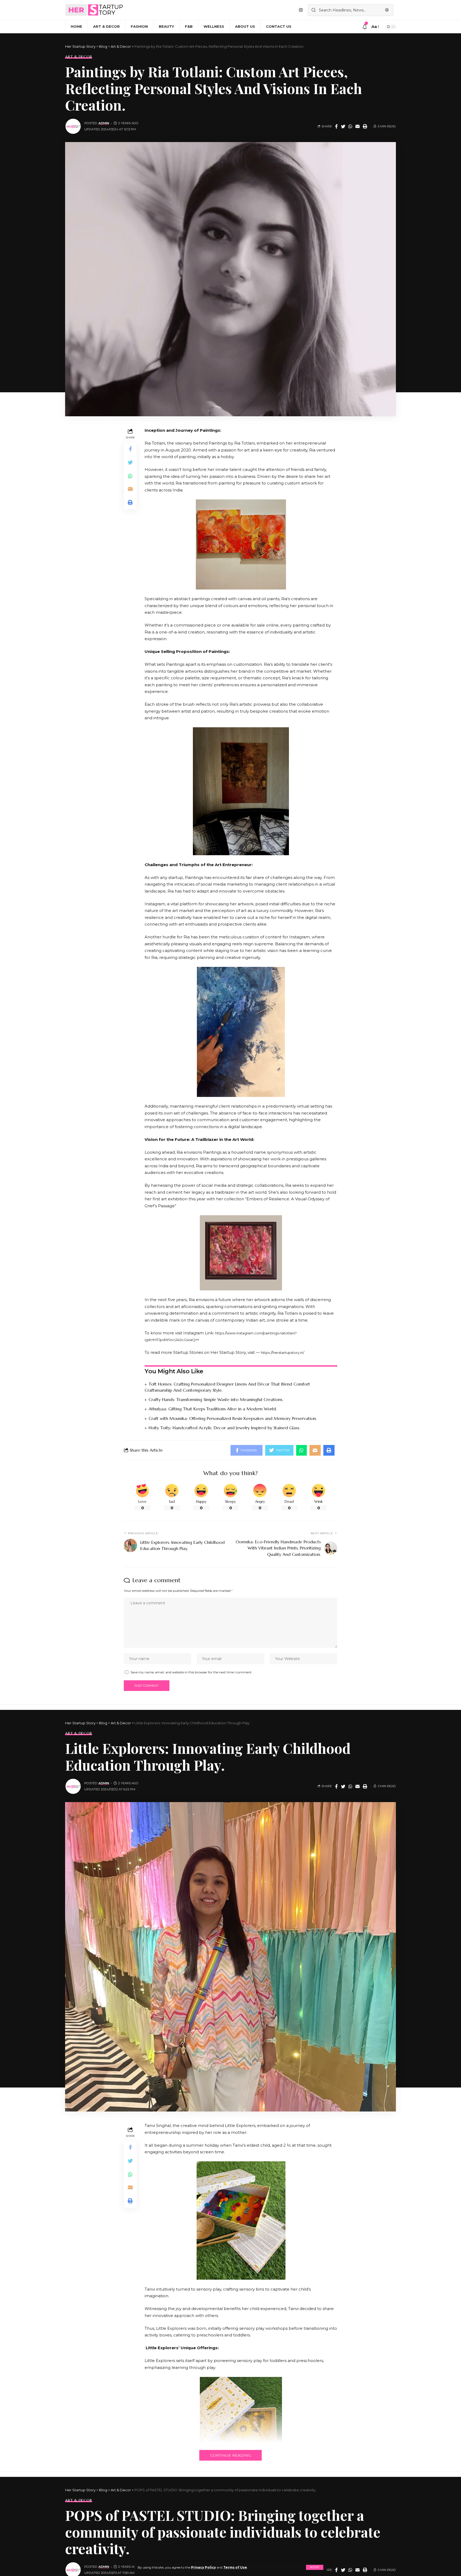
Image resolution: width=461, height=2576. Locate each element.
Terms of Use (235, 2567)
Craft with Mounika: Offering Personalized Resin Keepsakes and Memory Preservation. (233, 1418)
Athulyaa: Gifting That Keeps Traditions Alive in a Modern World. (213, 1409)
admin (104, 123)
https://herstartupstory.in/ (283, 1352)
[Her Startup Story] (94, 10)
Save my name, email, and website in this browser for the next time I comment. (191, 1672)
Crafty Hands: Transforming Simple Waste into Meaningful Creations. (216, 1399)
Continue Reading (230, 2455)
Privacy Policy (203, 2567)
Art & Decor (79, 57)
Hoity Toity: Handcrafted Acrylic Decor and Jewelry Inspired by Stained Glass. (224, 1428)
